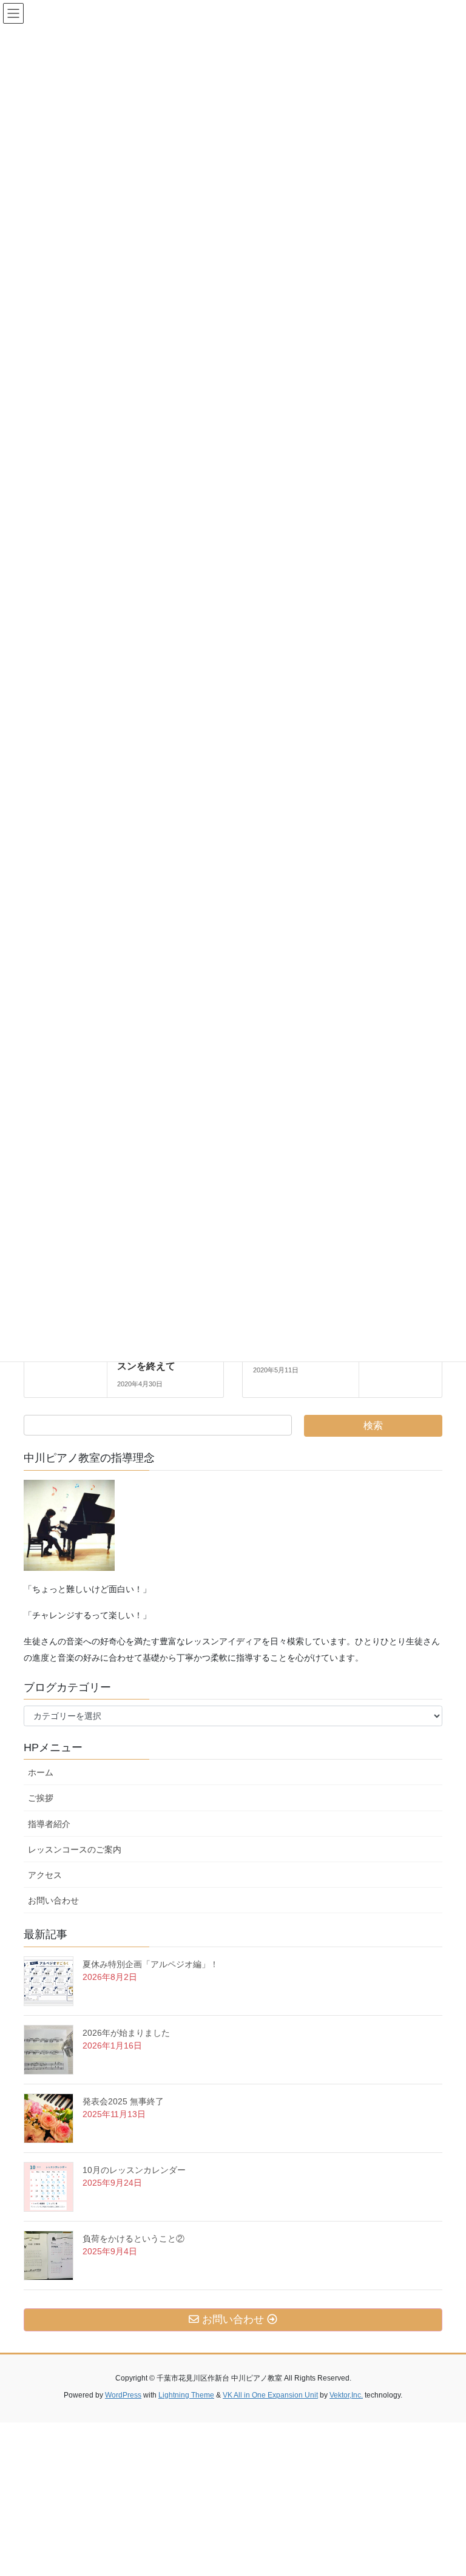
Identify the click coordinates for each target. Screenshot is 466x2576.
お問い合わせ (58, 1900)
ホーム (41, 1772)
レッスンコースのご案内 (75, 1849)
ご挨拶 (45, 1798)
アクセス (49, 1875)
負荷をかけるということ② (133, 2239)
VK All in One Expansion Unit (270, 2395)
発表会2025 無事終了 (123, 2101)
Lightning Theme (186, 2395)
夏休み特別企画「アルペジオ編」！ (150, 1964)
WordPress (123, 2395)
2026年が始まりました (126, 2033)
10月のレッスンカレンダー (134, 2170)
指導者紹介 (49, 1824)
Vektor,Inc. (346, 2395)
